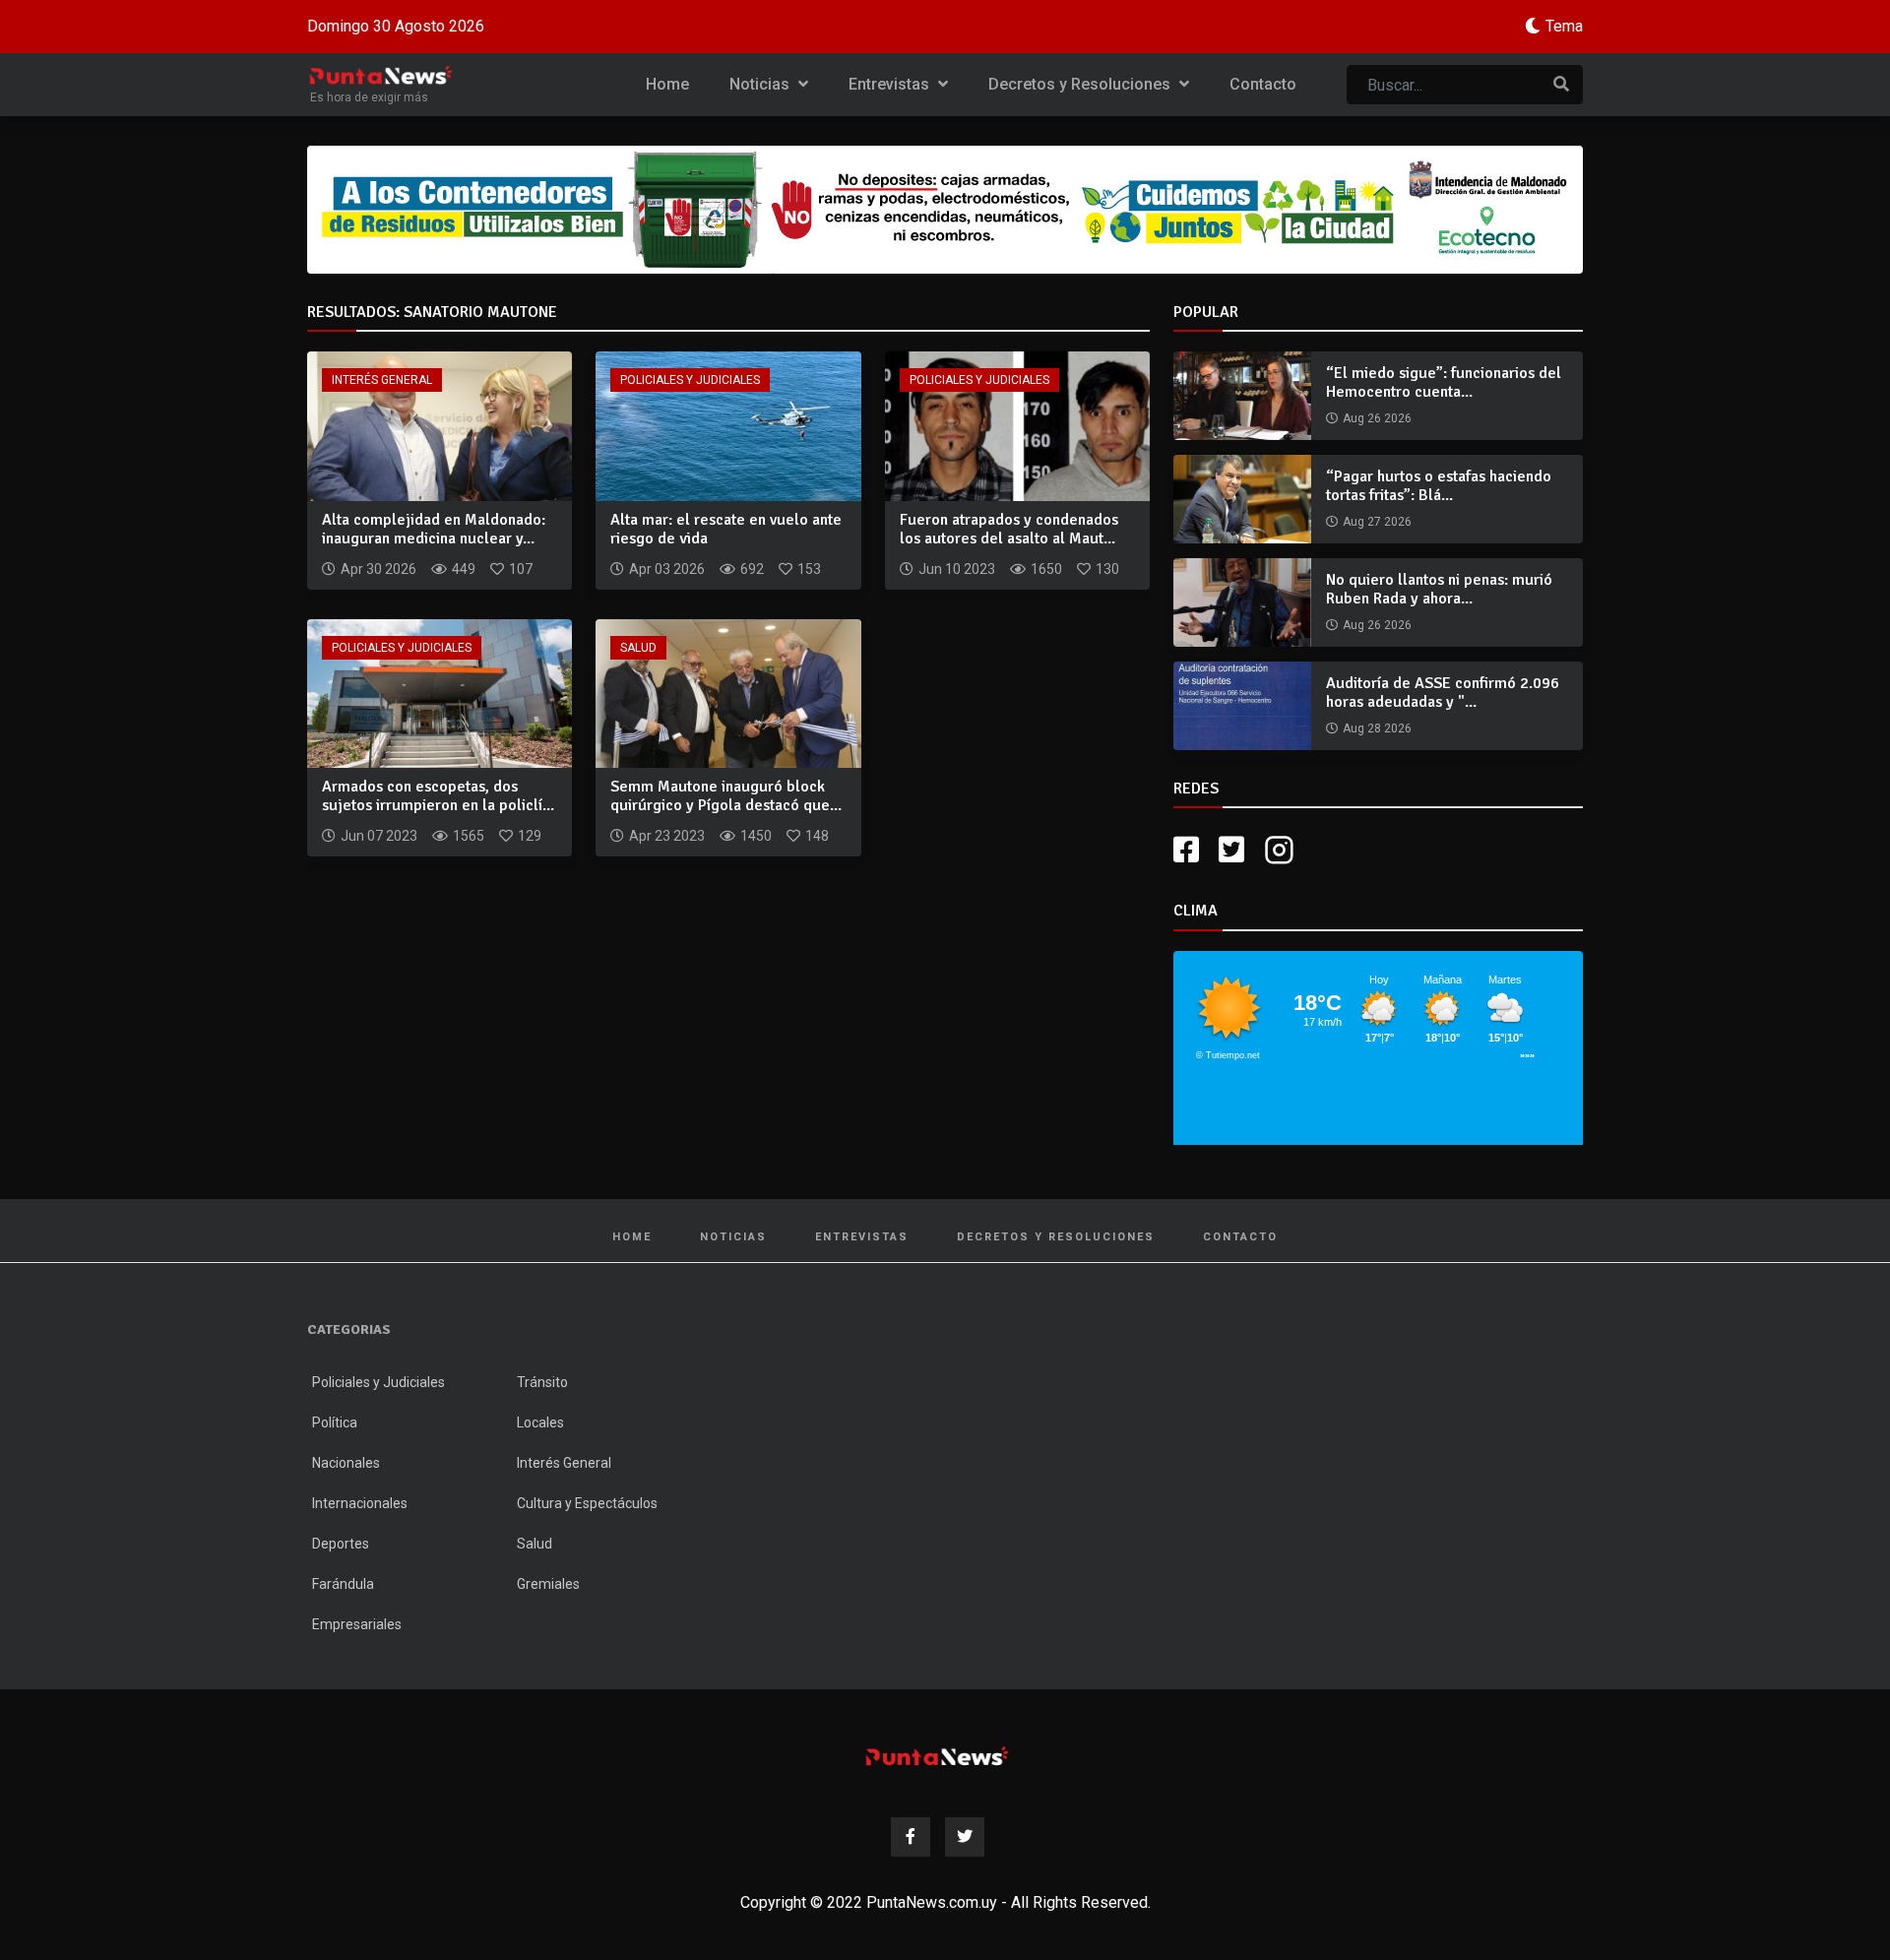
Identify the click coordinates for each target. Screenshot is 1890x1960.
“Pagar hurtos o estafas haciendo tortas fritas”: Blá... (1439, 486)
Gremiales (548, 1584)
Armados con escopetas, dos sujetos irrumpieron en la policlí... (438, 796)
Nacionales (346, 1463)
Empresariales (357, 1624)
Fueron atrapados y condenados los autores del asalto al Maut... (1009, 529)
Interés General (382, 380)
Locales (540, 1423)
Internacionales (360, 1503)
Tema (1564, 26)
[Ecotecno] (945, 210)
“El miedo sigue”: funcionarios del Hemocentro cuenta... (1444, 382)
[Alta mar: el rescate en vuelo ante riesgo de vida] (728, 425)
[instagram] (1282, 850)
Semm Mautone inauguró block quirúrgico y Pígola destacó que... (726, 796)
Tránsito (542, 1382)
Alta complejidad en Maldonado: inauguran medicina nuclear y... (434, 529)
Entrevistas (891, 84)
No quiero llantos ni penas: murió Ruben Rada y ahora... (1439, 589)
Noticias (761, 84)
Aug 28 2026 (1377, 728)
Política (335, 1423)
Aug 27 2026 (1377, 522)
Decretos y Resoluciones (1081, 84)
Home (667, 84)
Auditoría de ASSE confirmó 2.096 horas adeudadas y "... (1443, 693)
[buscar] (1561, 85)
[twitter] (1231, 850)
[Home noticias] (937, 1756)
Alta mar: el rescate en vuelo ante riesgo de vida (726, 529)
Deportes (341, 1544)
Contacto (1263, 84)
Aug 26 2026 (1377, 418)
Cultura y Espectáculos (587, 1503)
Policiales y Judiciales (690, 380)
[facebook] (1186, 850)
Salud (638, 648)
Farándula (343, 1584)
